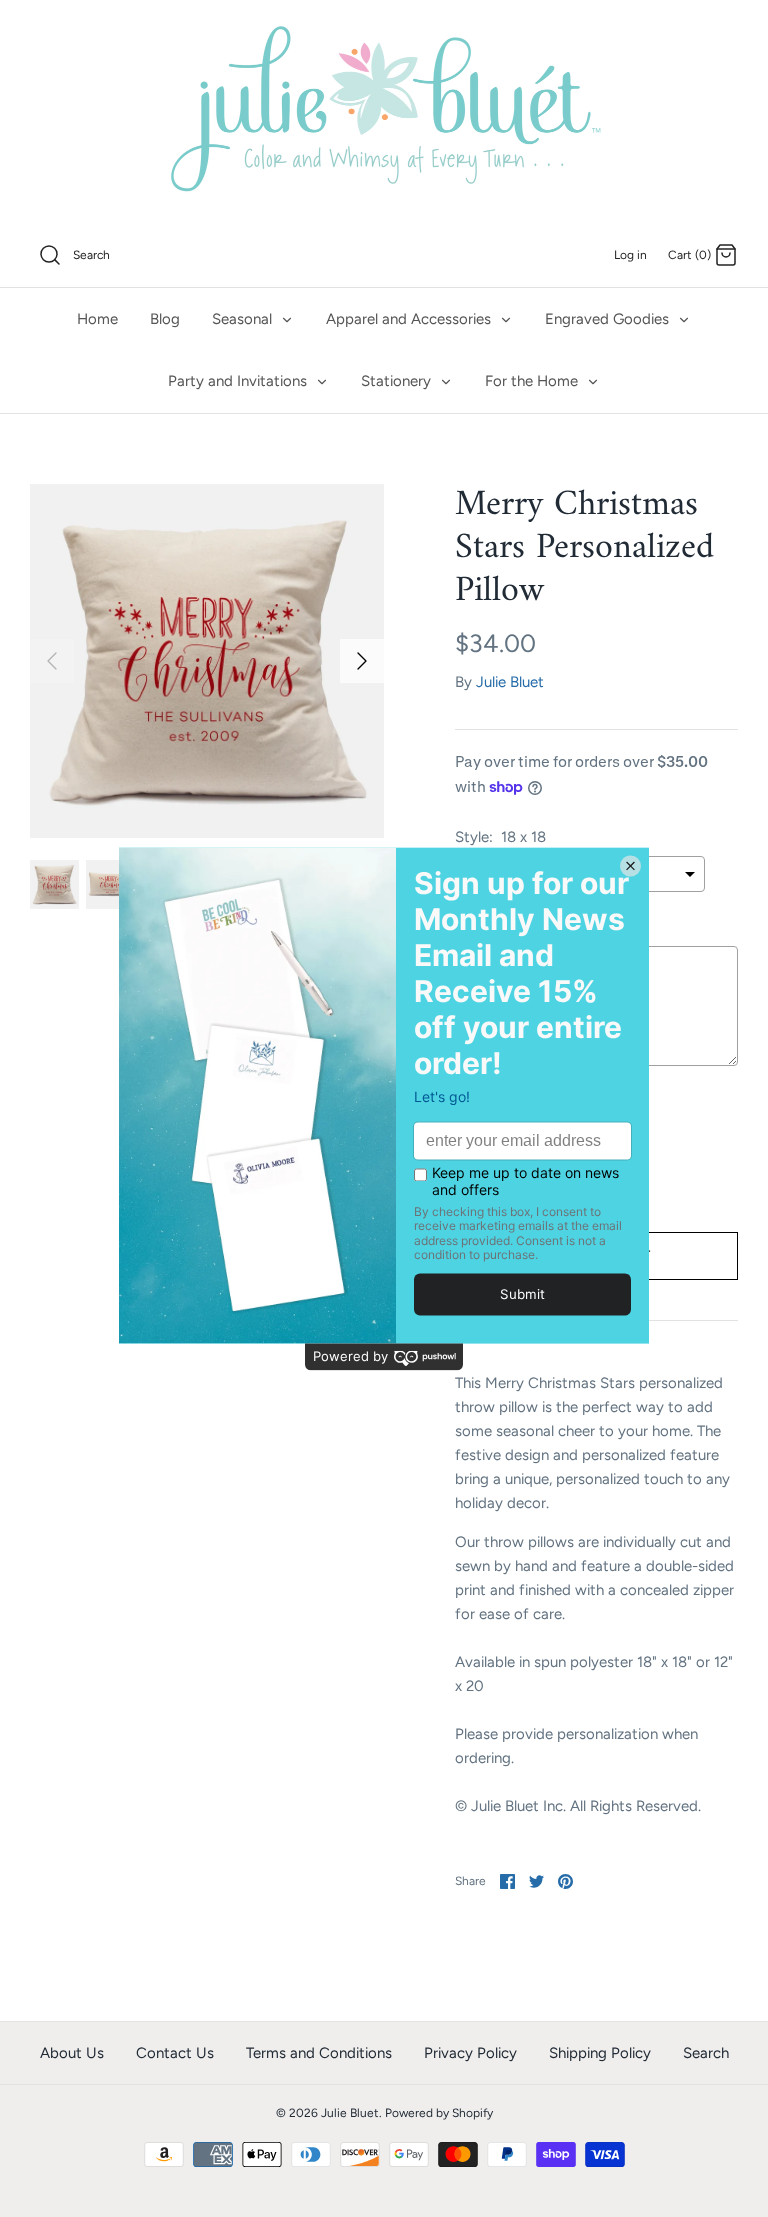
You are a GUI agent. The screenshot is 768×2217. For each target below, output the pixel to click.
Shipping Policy (600, 2053)
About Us (72, 2053)
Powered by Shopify (439, 2113)
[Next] (362, 661)
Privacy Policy (470, 2053)
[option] (207, 661)
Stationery (398, 381)
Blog (165, 319)
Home (97, 319)
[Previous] (52, 661)
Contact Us (175, 2053)
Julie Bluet (510, 682)
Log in (630, 255)
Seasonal (244, 319)
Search (706, 2053)
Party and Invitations (239, 381)
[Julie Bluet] (384, 112)
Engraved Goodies (609, 319)
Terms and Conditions (319, 2053)
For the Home (533, 381)
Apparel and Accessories (410, 319)
